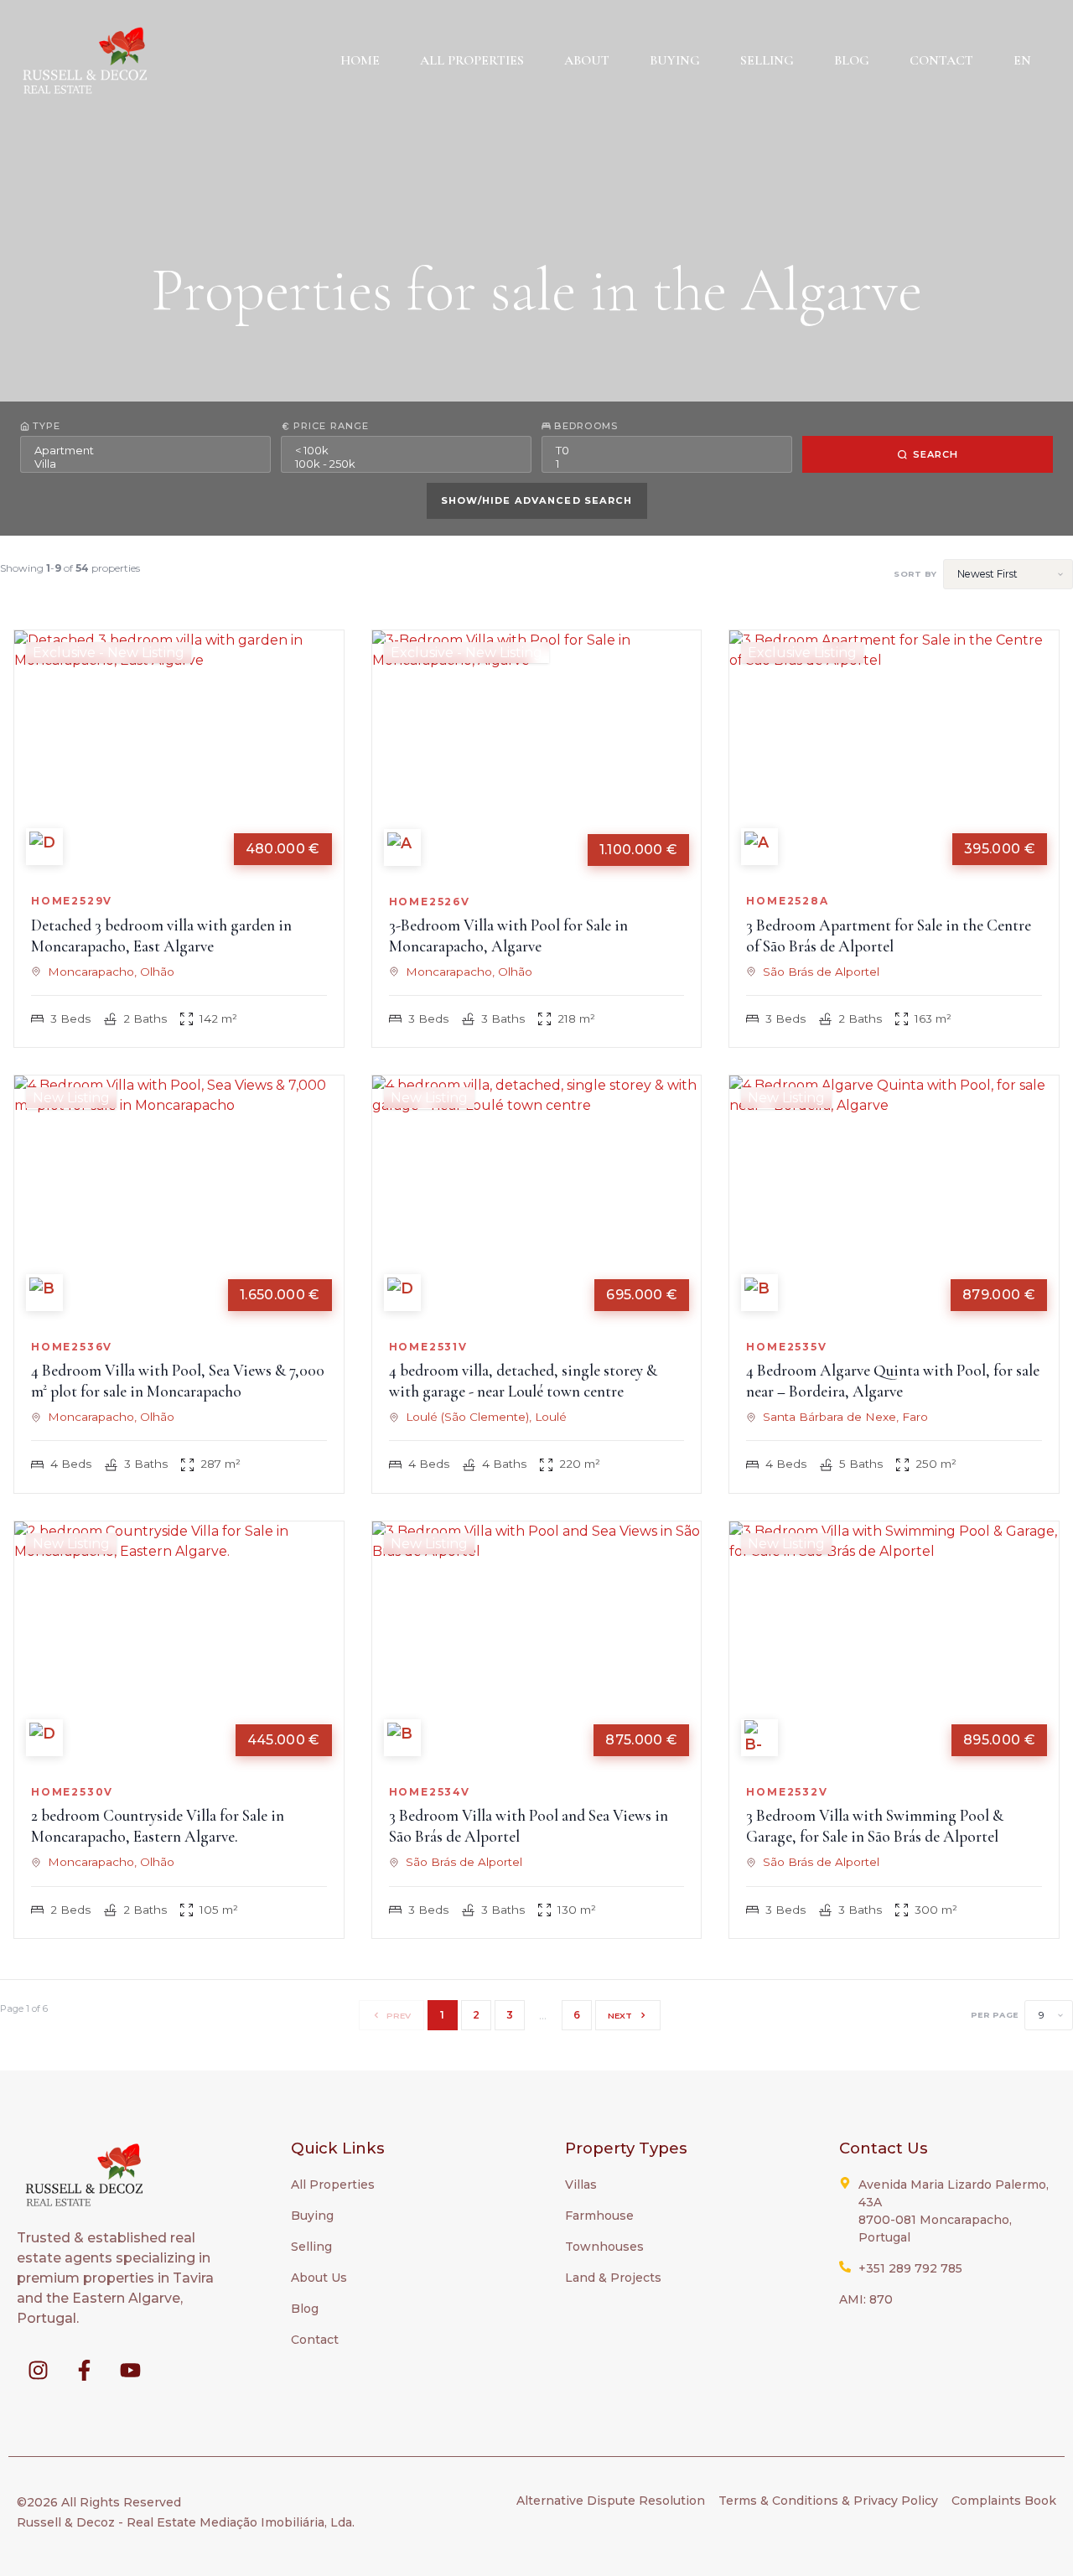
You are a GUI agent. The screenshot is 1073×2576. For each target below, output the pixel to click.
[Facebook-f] (84, 2370)
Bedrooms (586, 426)
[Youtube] (130, 2370)
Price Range (331, 426)
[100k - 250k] (406, 464)
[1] (667, 464)
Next (620, 2015)
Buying (675, 60)
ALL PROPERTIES (472, 60)
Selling (767, 60)
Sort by (915, 574)
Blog (852, 60)
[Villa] (145, 464)
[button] (1026, 60)
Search (936, 454)
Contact (941, 60)
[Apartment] (145, 450)
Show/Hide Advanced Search (537, 500)
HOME (360, 60)
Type (47, 426)
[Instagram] (38, 2370)
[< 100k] (406, 450)
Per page (994, 2015)
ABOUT (587, 60)
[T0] (667, 450)
